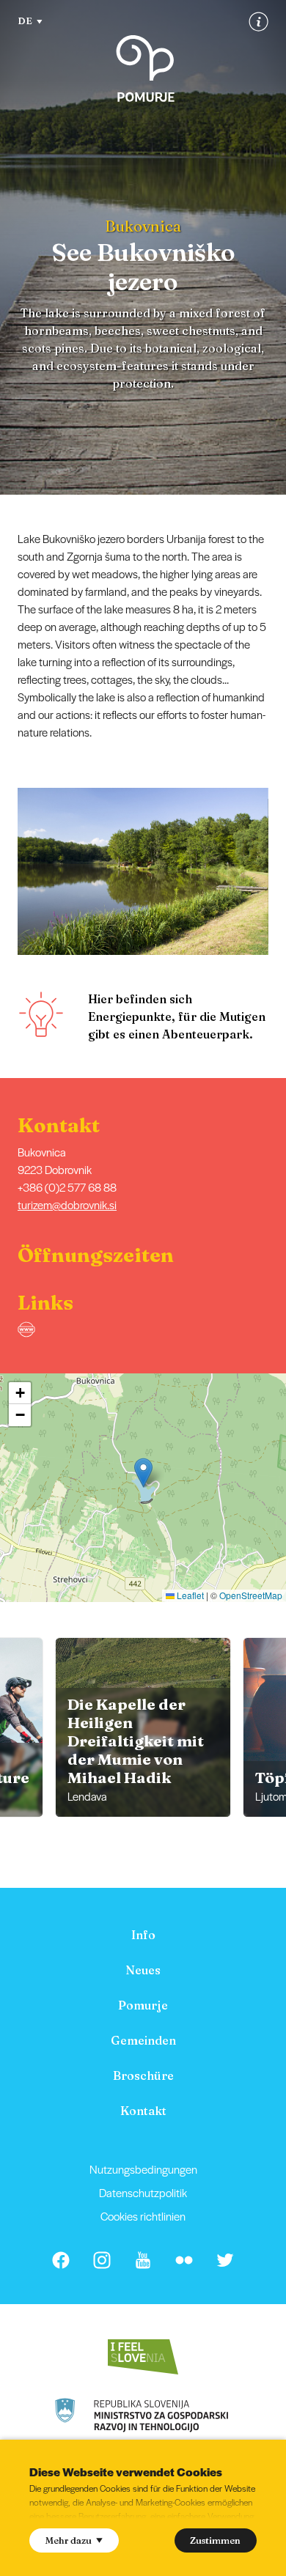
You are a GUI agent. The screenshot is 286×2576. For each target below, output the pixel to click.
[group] (143, 1727)
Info (143, 1935)
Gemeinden (143, 2040)
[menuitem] (143, 1935)
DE (25, 21)
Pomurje (143, 2005)
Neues (143, 1970)
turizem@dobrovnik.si (67, 1204)
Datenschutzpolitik (143, 2192)
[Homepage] (145, 69)
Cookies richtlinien (143, 2216)
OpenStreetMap (251, 1595)
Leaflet (189, 1595)
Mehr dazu (69, 2540)
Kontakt (143, 2111)
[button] (276, 871)
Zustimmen (215, 2540)
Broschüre (143, 2075)
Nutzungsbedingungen (143, 2169)
